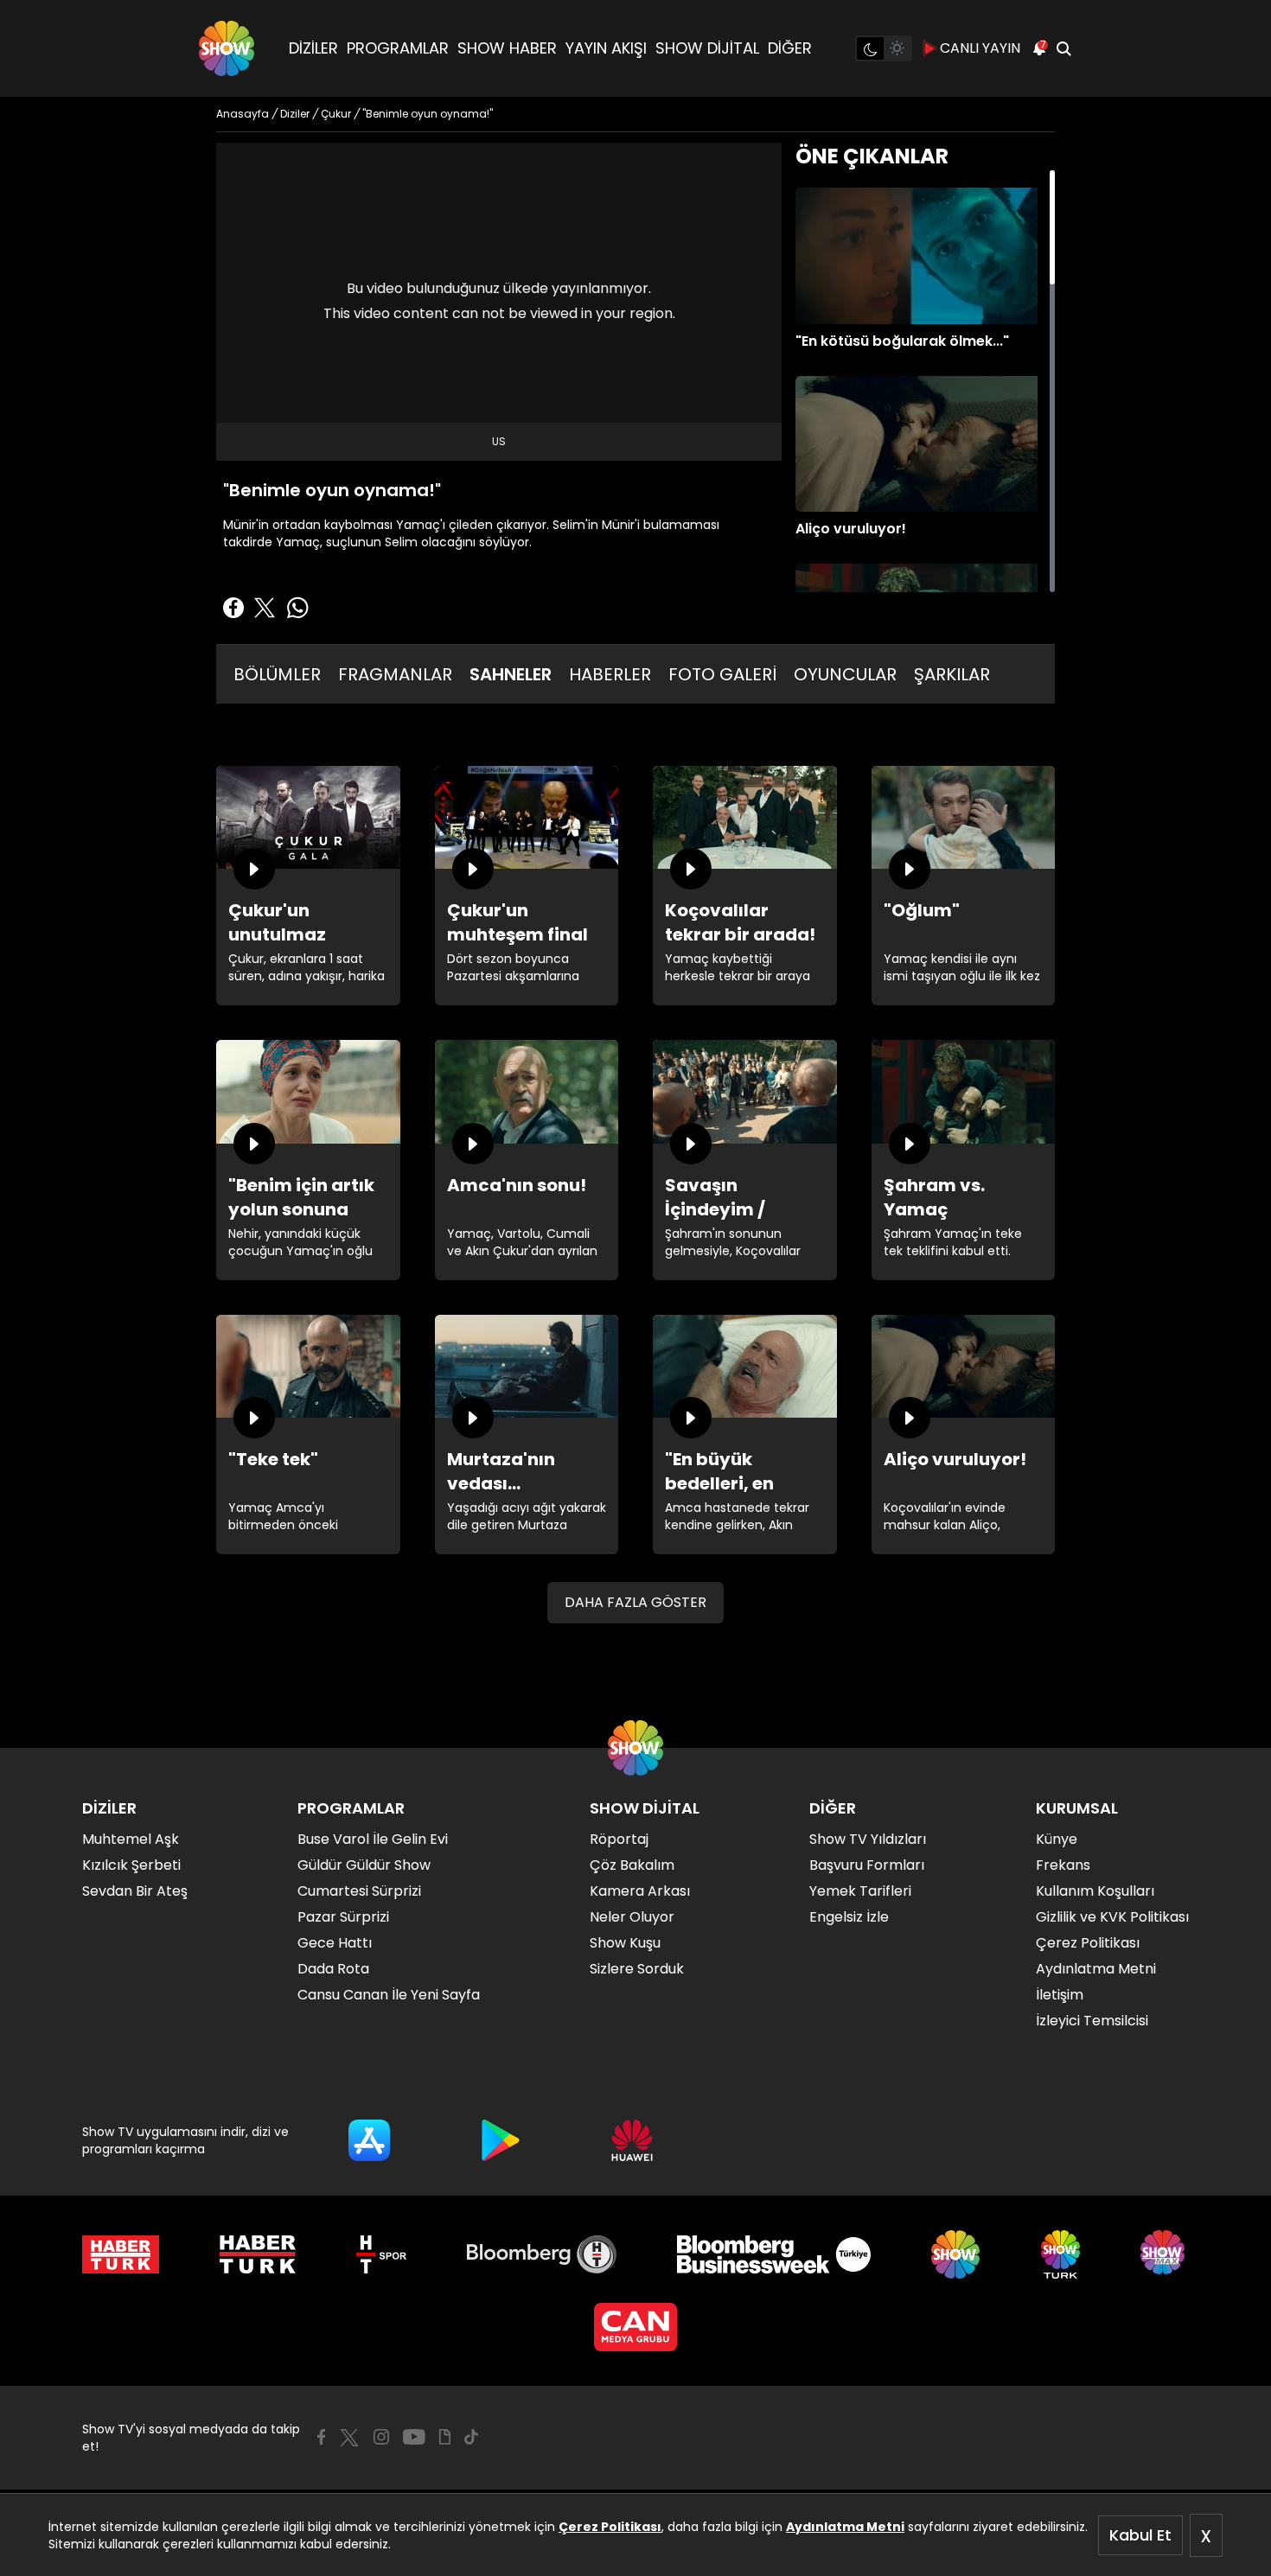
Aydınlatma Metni (845, 2527)
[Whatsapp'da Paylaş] (297, 608)
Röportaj (619, 1839)
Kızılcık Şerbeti (131, 1865)
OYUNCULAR (845, 674)
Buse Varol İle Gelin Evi (373, 1839)
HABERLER (610, 674)
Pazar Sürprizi (343, 1917)
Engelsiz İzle (849, 1917)
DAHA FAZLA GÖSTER (635, 1602)
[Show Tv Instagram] (381, 2437)
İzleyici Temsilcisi (1092, 2021)
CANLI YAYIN (980, 48)
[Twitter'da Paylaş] (265, 608)
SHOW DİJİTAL (707, 48)
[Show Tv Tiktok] (471, 2437)
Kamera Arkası (640, 1891)
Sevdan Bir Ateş (135, 1891)
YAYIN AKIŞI (606, 48)
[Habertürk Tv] (258, 2254)
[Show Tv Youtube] (414, 2437)
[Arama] (1063, 48)
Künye (1057, 1839)
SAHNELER (511, 674)
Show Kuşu (625, 1943)
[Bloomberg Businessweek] (773, 2254)
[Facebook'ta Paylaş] (233, 608)
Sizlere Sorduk (637, 1969)
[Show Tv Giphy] (445, 2437)
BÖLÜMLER (277, 674)
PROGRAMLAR (398, 48)
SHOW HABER (507, 48)
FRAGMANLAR (395, 674)
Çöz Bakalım (632, 1865)
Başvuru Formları (867, 1865)
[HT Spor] (381, 2254)
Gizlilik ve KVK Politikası (1112, 1917)
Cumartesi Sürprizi (359, 1891)
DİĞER (790, 48)
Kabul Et (1140, 2535)
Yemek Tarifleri (860, 1891)
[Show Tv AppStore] (369, 2140)
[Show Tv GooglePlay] (501, 2140)
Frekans (1063, 1865)
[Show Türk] (1060, 2254)
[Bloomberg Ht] (542, 2254)
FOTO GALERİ (722, 674)
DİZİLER (313, 48)
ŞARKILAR (952, 674)
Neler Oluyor (632, 1917)
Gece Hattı (335, 1943)
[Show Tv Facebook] (321, 2437)
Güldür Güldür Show (364, 1865)
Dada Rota (333, 1969)
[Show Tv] (227, 48)
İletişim (1060, 1995)
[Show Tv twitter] (349, 2438)
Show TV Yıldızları (868, 1839)
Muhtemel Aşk (131, 1839)
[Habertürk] (121, 2254)
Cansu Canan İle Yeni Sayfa (389, 1995)
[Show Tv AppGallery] (632, 2140)
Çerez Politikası (610, 2527)
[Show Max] (1165, 2254)
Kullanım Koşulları (1095, 1891)
